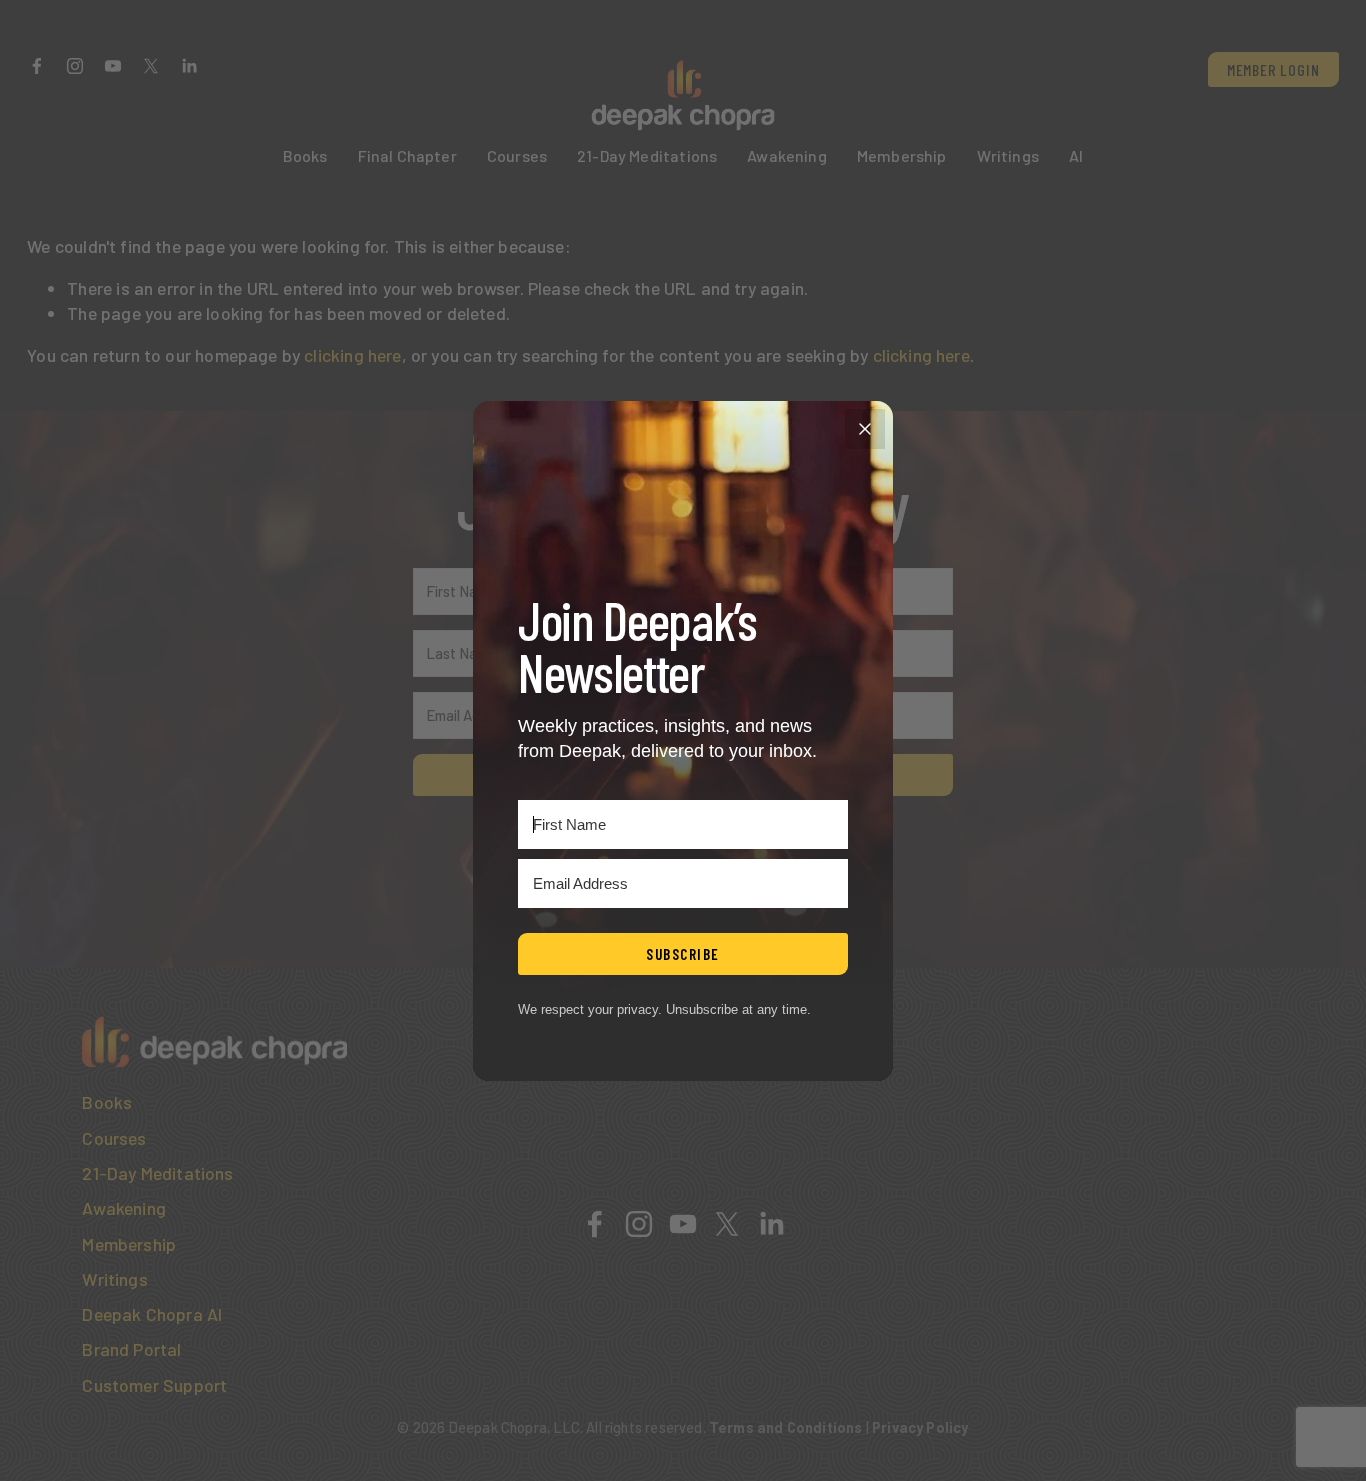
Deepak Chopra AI (152, 1314)
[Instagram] (75, 66)
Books (305, 155)
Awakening (787, 155)
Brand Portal (131, 1349)
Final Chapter (407, 155)
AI (1076, 155)
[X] (151, 66)
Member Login (1273, 69)
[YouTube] (113, 66)
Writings (1008, 155)
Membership (902, 155)
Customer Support (154, 1385)
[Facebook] (37, 66)
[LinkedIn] (189, 66)
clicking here (352, 355)
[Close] (865, 429)
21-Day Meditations (647, 155)
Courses (517, 155)
